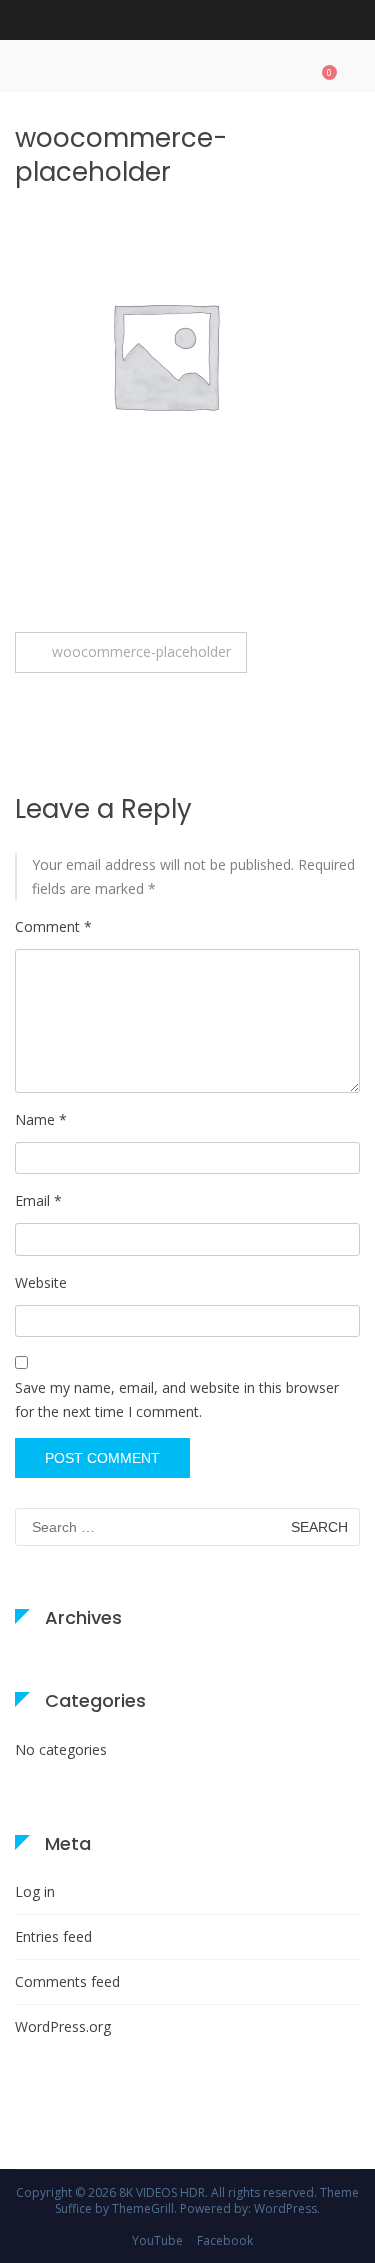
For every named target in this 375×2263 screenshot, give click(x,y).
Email (38, 1200)
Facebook (225, 2240)
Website (41, 1282)
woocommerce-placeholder (141, 651)
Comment (53, 926)
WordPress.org (63, 2026)
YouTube (157, 2240)
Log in (35, 1891)
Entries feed (53, 1936)
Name (41, 1119)
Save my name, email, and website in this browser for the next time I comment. (177, 1399)
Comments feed (67, 1981)
